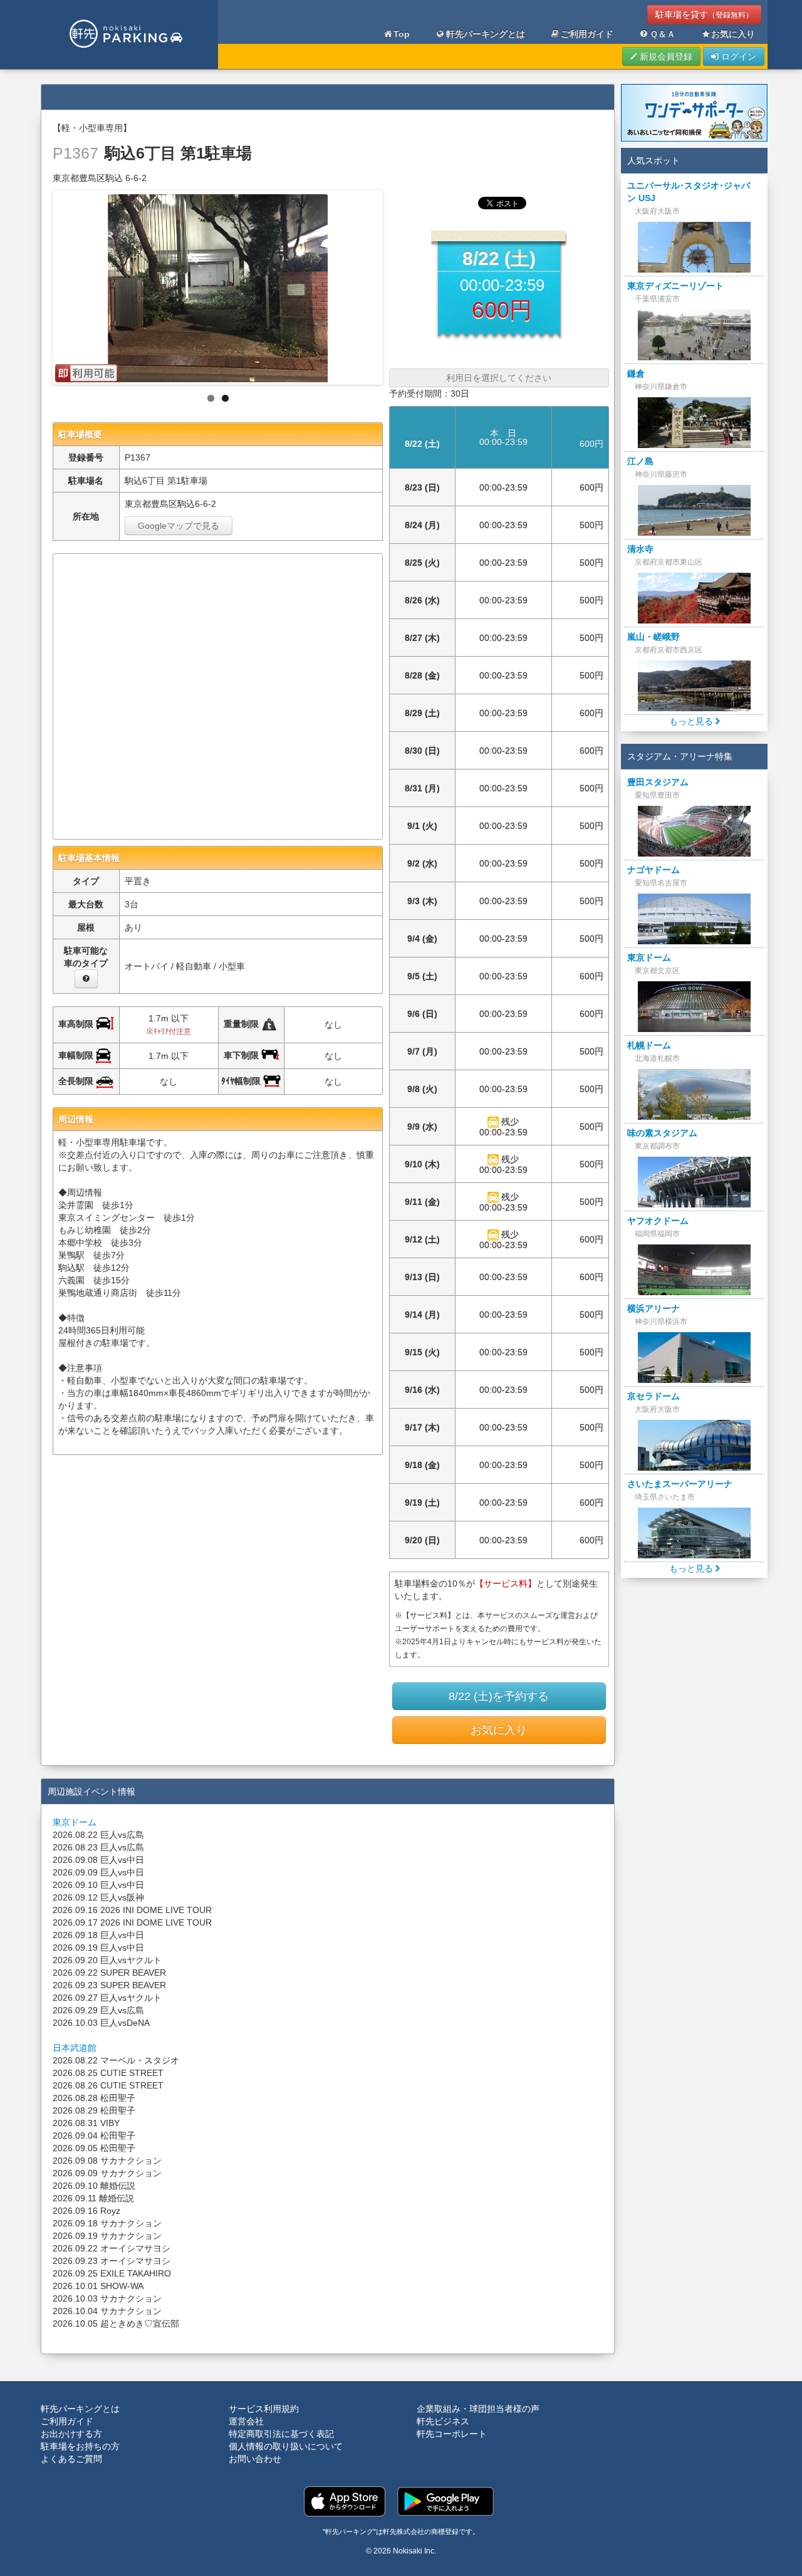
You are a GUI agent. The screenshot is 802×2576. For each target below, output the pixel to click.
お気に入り (733, 34)
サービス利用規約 (264, 2409)
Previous (42, 284)
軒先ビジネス (443, 2421)
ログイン (737, 56)
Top (402, 34)
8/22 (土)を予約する (499, 1696)
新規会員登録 (665, 56)
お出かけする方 (71, 2434)
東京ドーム (75, 1822)
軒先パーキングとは (486, 34)
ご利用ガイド (587, 34)
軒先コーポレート (452, 2434)
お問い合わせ (255, 2459)
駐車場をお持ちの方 (80, 2446)
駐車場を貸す (704, 14)
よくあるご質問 (71, 2459)
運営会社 (246, 2421)
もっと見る (692, 721)
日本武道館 (75, 2048)
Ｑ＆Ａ (663, 34)
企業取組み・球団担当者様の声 (478, 2409)
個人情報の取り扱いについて (286, 2446)
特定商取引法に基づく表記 (281, 2434)
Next (393, 284)
